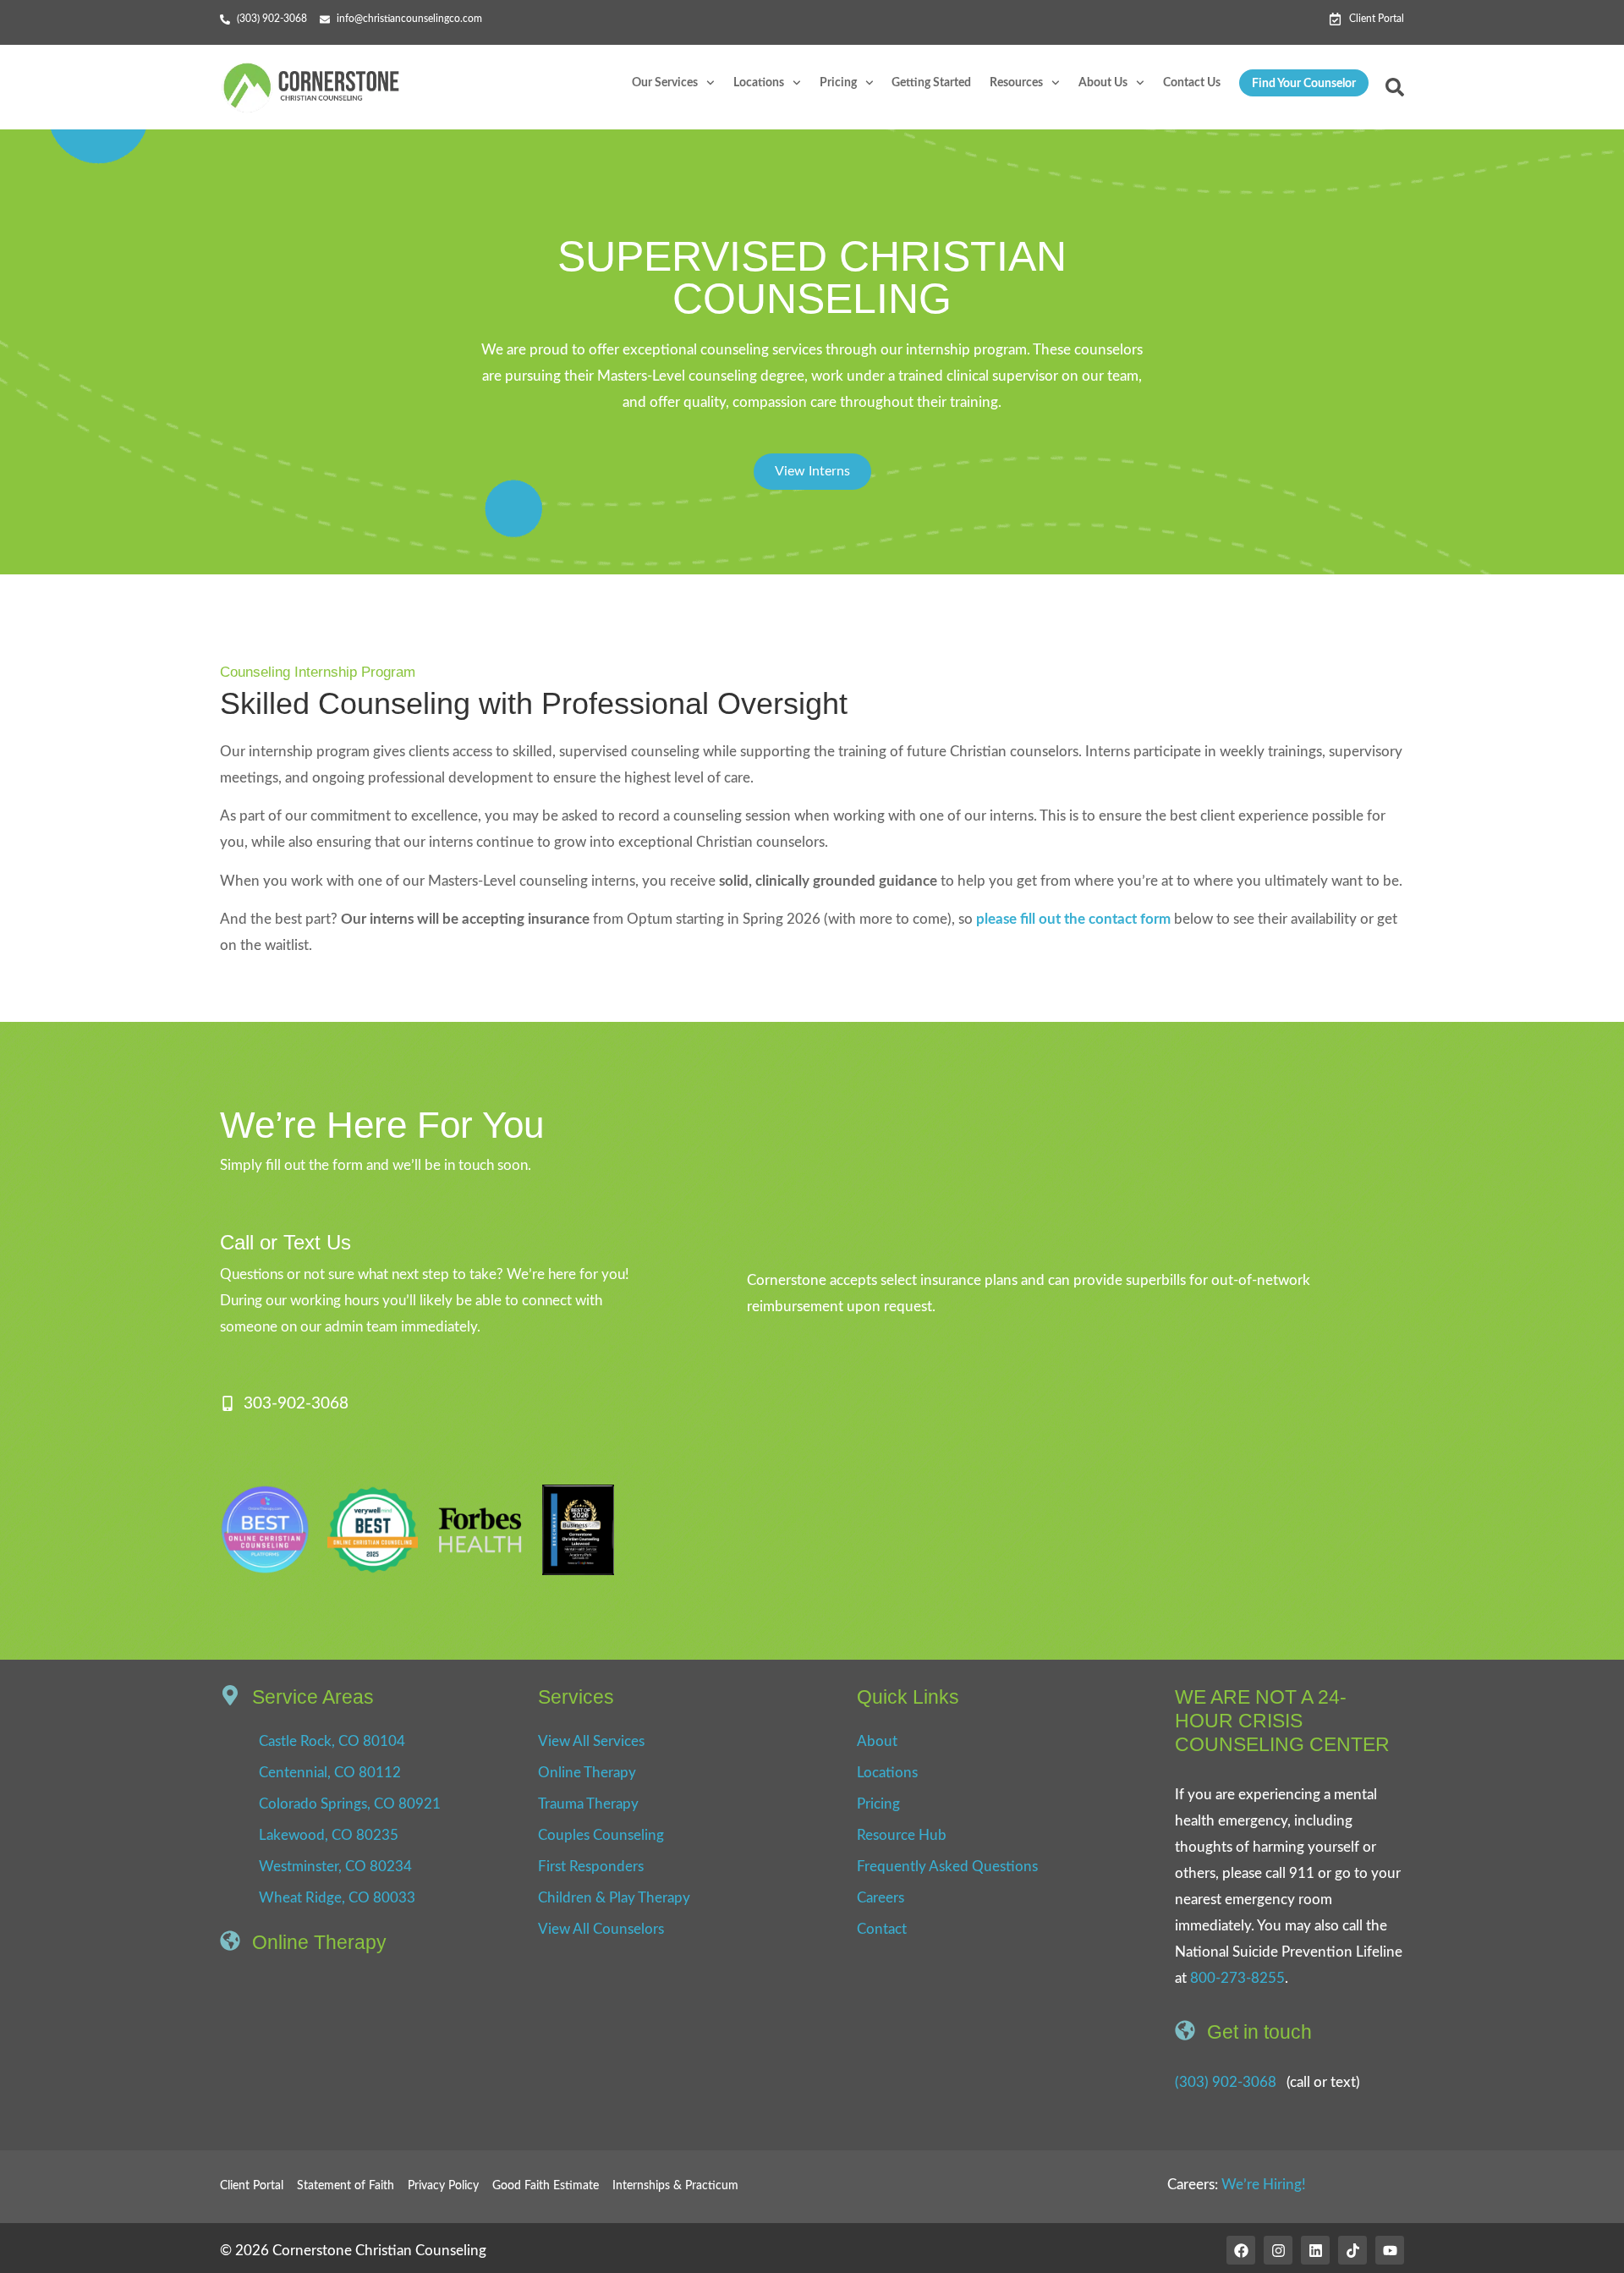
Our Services (665, 83)
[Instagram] (1278, 2250)
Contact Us (1192, 83)
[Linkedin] (1315, 2250)
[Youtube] (1390, 2250)
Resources (1016, 83)
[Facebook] (1241, 2250)
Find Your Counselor (1304, 84)
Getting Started (931, 83)
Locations (759, 83)
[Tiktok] (1352, 2250)
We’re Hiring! (1264, 2185)
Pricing (838, 83)
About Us (1103, 83)
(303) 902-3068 (1226, 2082)
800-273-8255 (1237, 1978)
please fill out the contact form (1073, 919)
